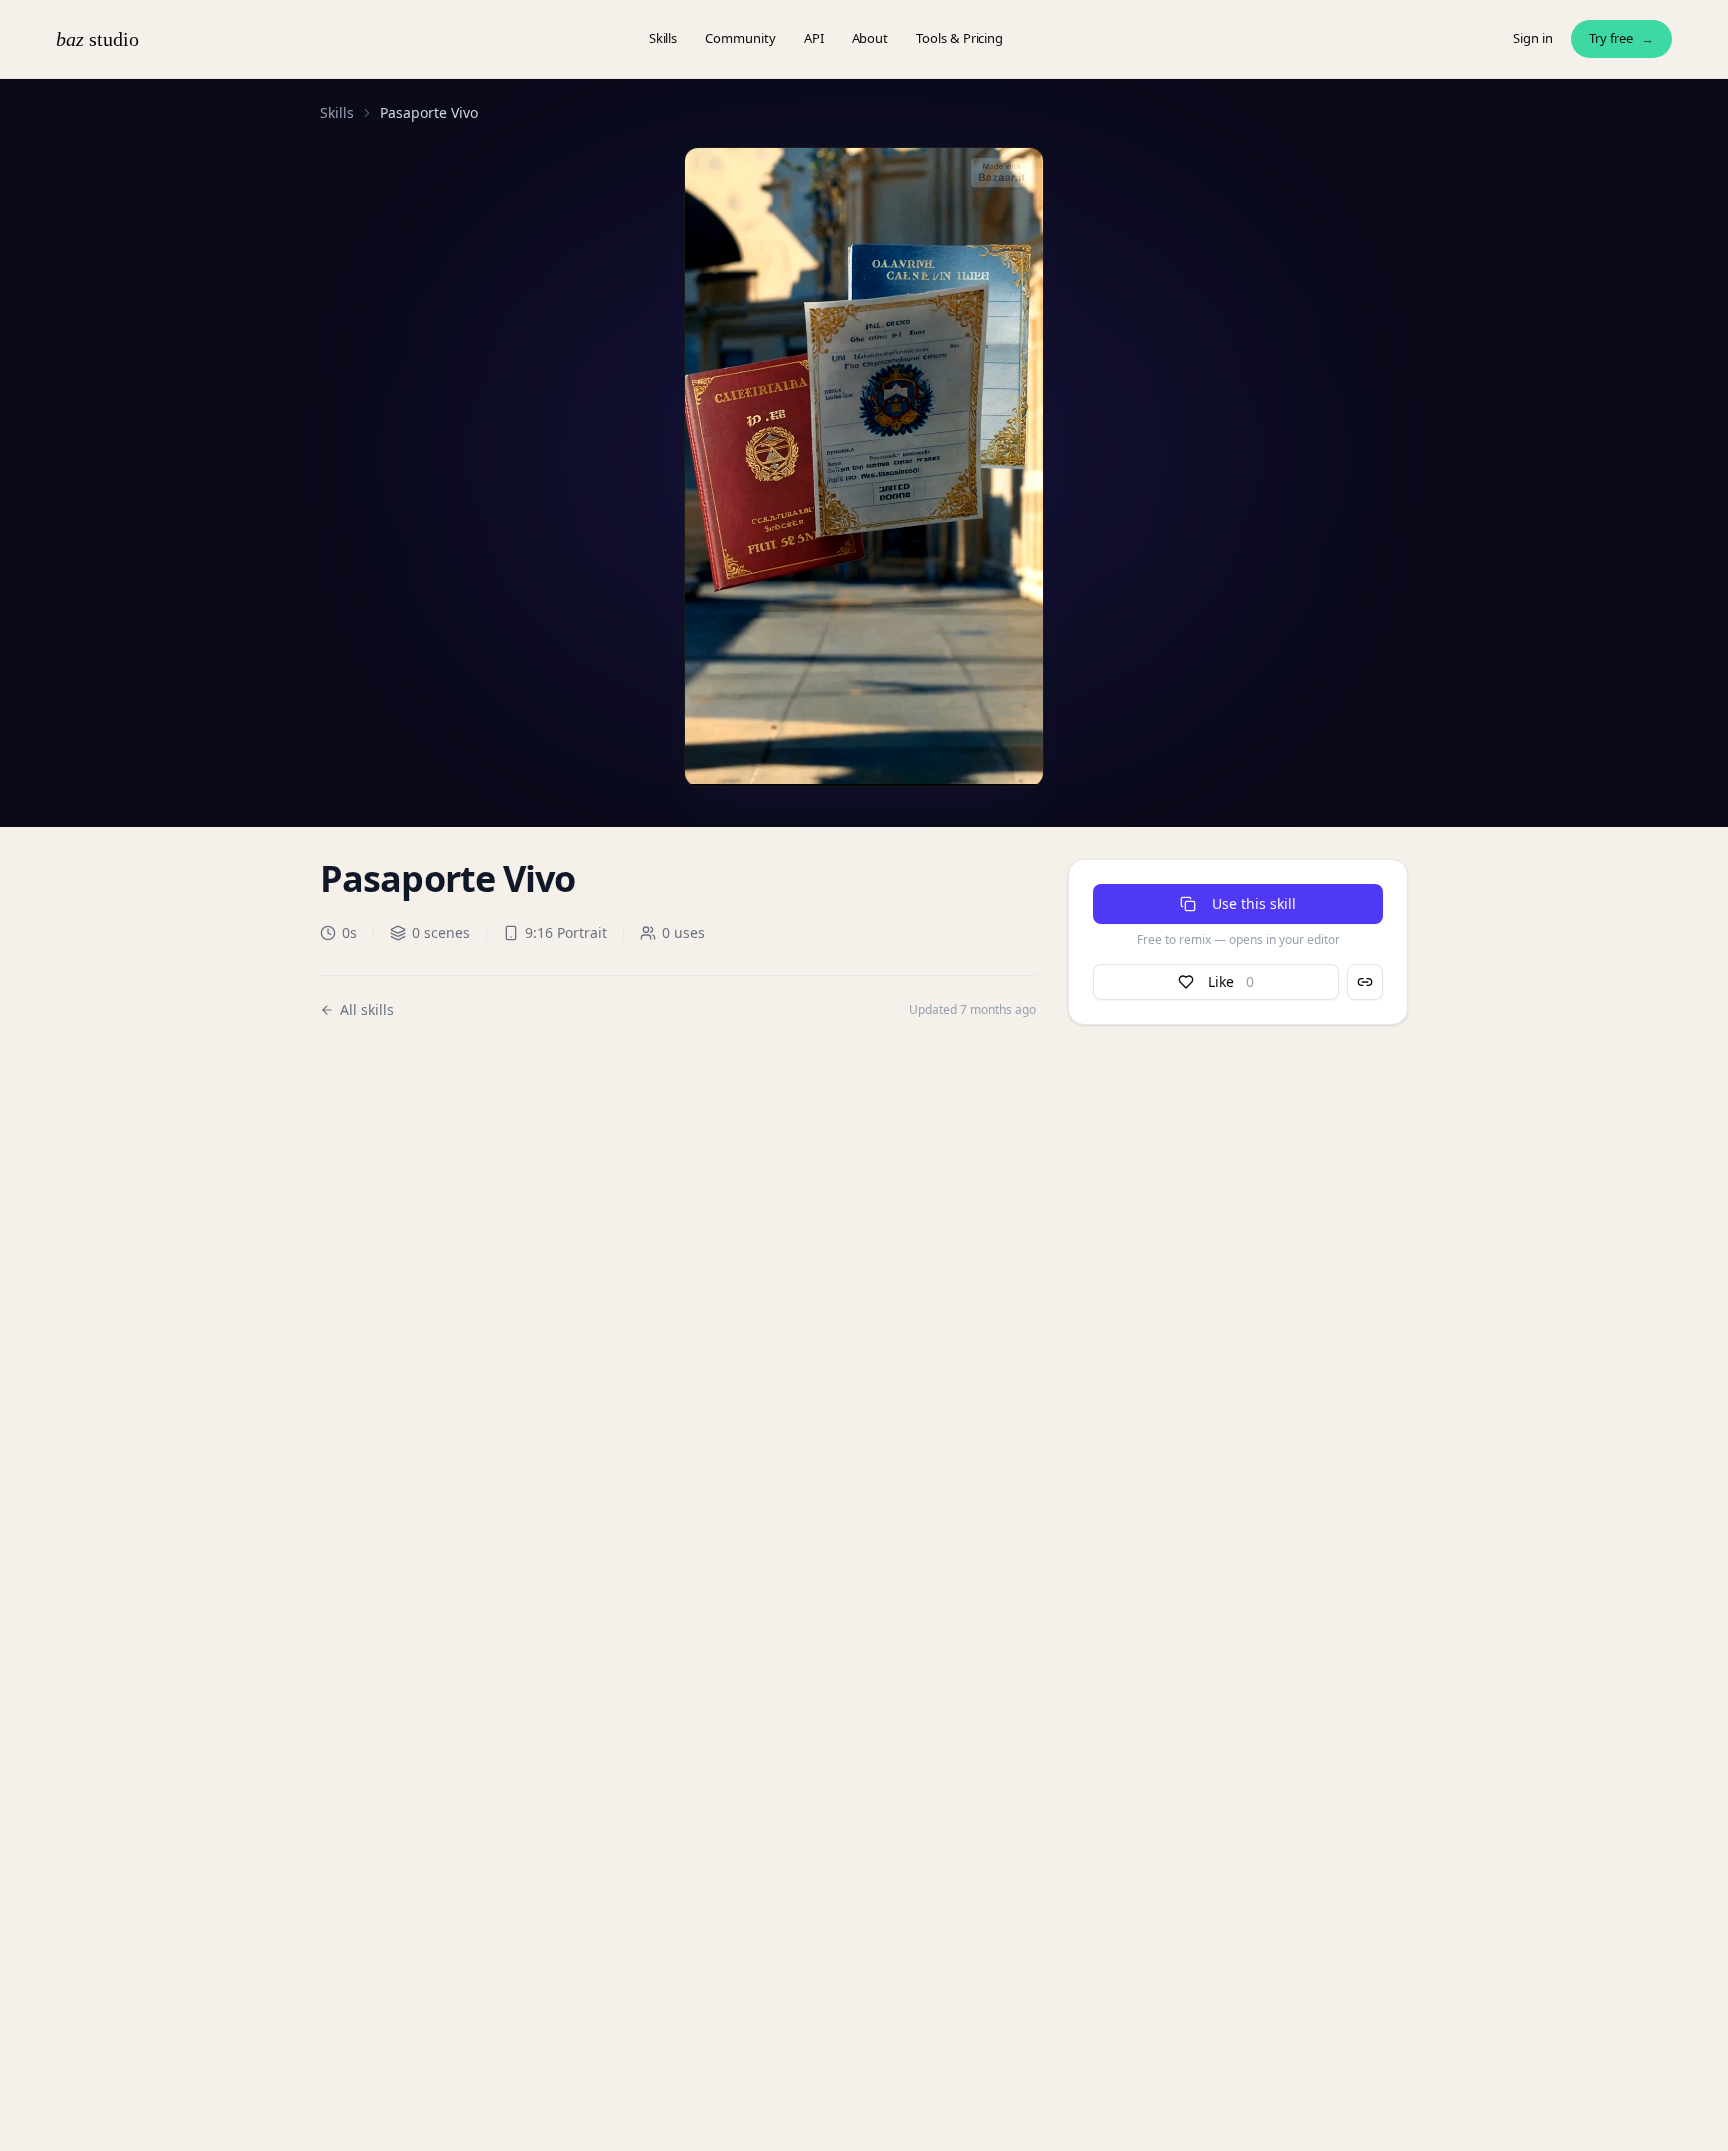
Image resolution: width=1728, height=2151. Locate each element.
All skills (367, 1009)
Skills (663, 38)
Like (1231, 981)
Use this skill (1254, 903)
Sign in (1533, 38)
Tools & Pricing (959, 38)
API (814, 38)
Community (740, 38)
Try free (1621, 38)
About (870, 38)
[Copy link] (1365, 982)
